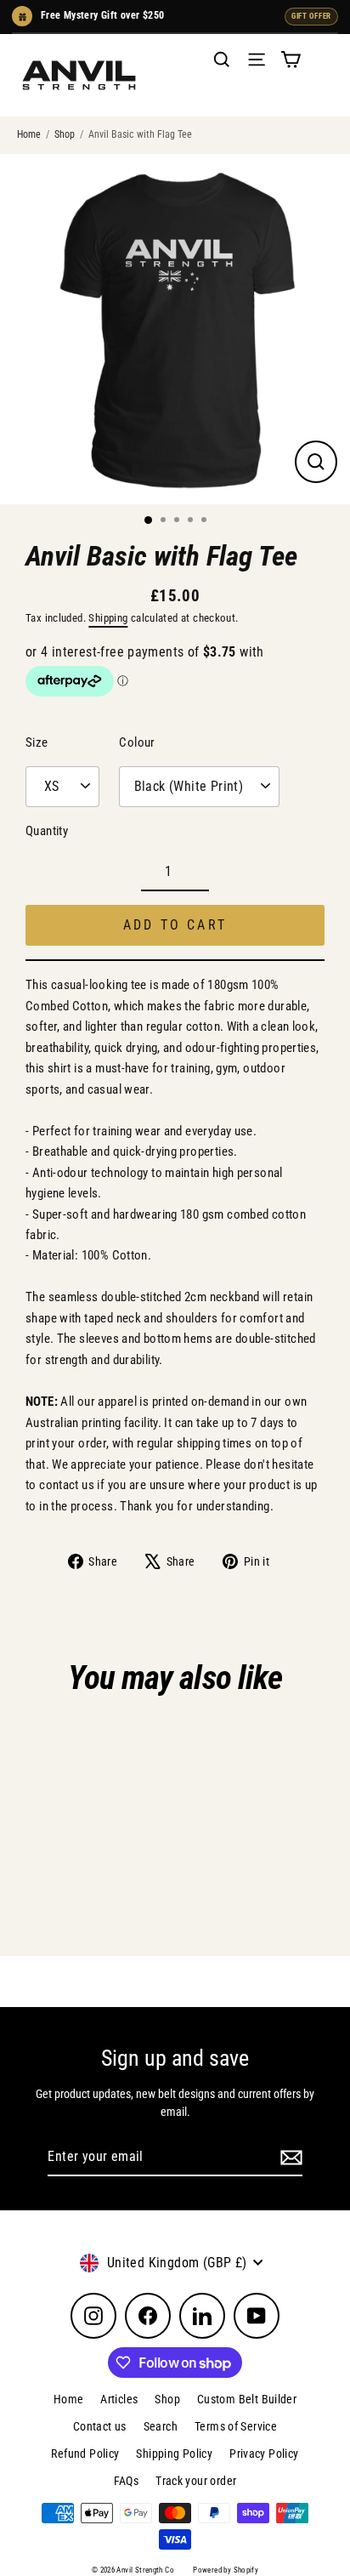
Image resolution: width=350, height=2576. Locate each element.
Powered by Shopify (226, 2570)
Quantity (47, 831)
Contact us (100, 2426)
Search (161, 2426)
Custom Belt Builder (247, 2399)
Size (37, 742)
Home (29, 134)
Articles (119, 2399)
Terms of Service (236, 2426)
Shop (65, 134)
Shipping (108, 618)
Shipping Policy (174, 2454)
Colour (137, 742)
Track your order (196, 2481)
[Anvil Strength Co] (79, 75)
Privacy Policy (264, 2454)
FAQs (127, 2481)
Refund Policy (85, 2454)
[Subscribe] (289, 2158)
